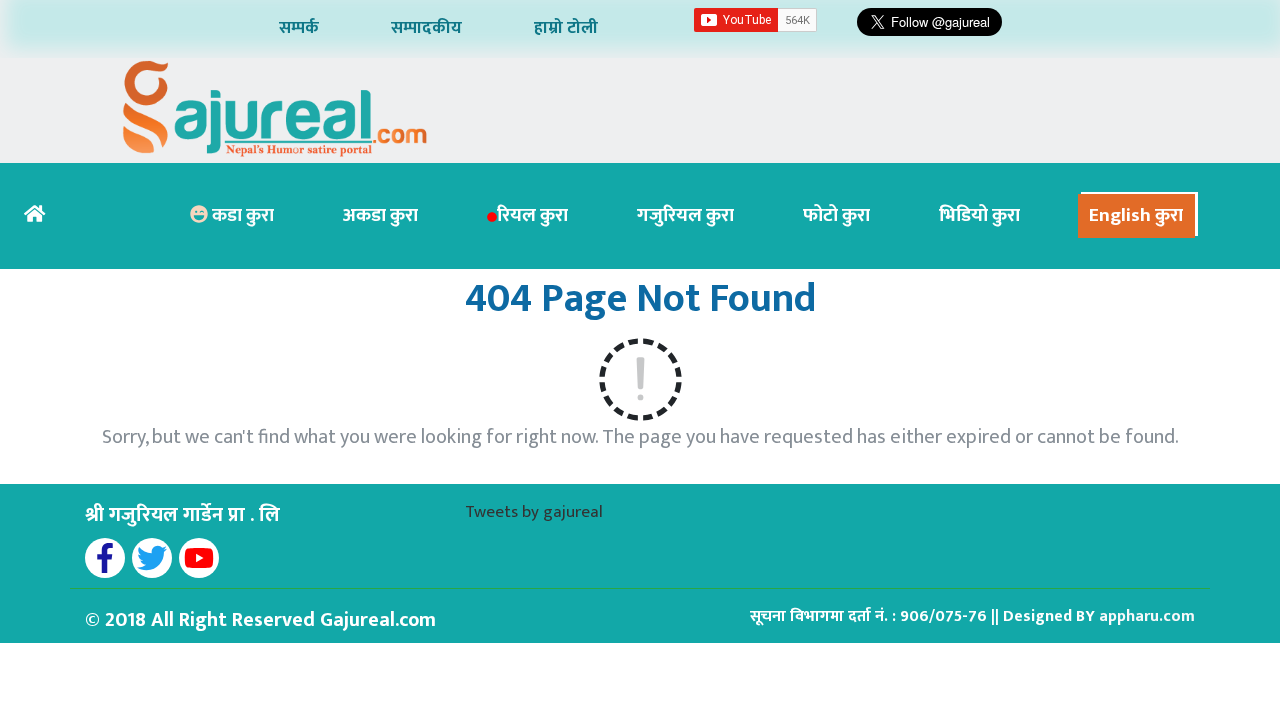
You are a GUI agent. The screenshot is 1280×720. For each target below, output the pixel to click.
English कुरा (1136, 215)
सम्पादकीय (426, 28)
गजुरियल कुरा (685, 215)
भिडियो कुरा (979, 215)
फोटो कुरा (836, 215)
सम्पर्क (299, 28)
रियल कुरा (532, 215)
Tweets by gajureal (534, 512)
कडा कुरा (241, 215)
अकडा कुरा (380, 215)
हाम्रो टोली (566, 28)
